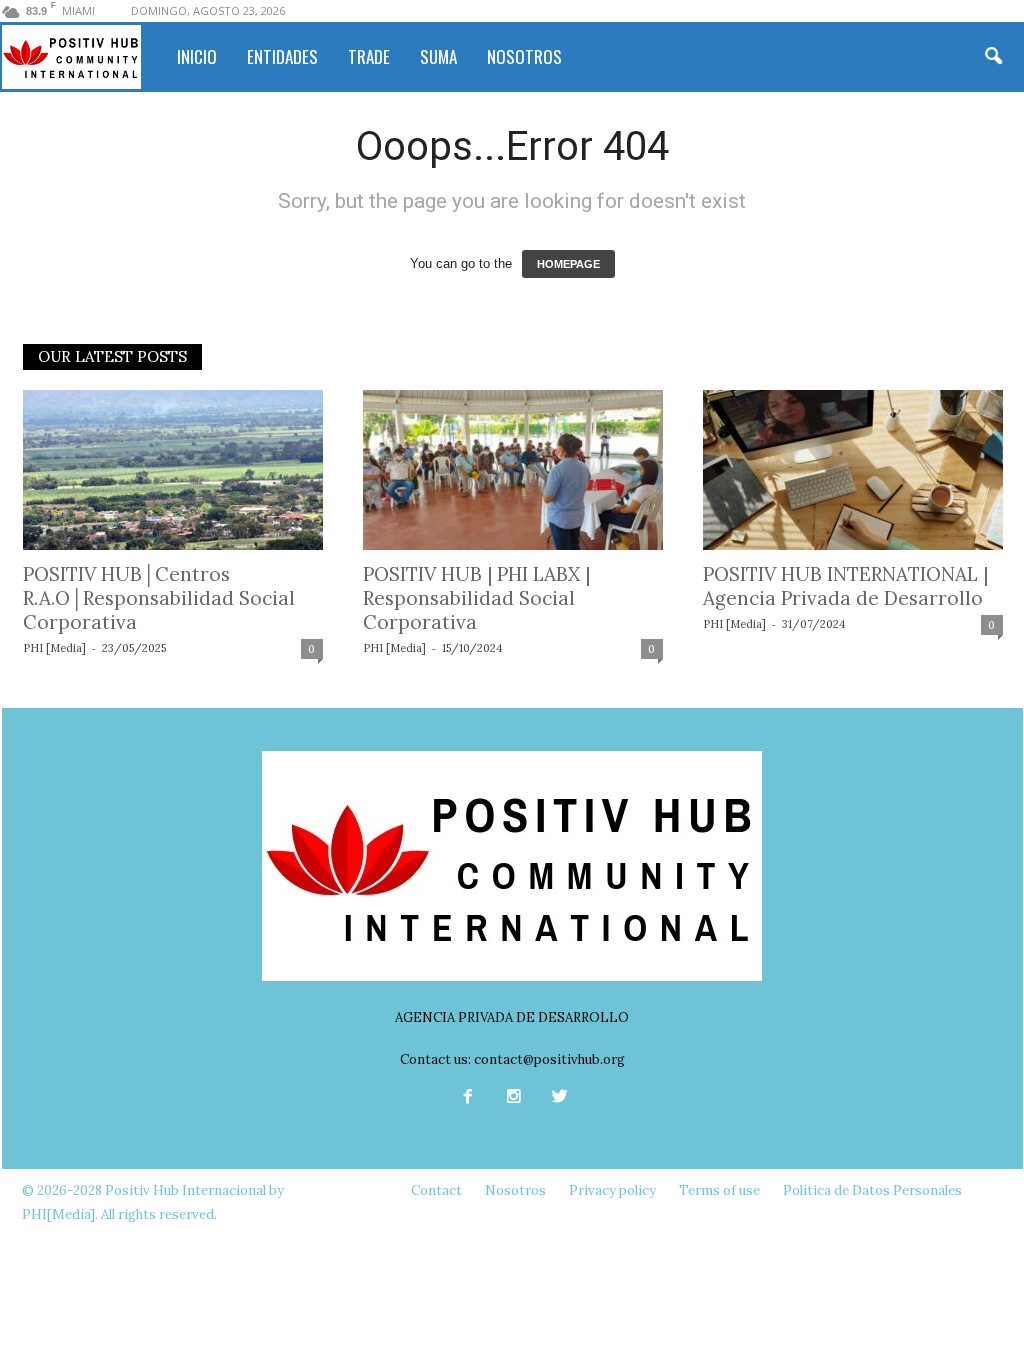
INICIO (197, 56)
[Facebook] (468, 1098)
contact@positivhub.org (549, 1059)
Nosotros (515, 1190)
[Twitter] (558, 1098)
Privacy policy (612, 1190)
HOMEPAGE (568, 264)
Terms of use (719, 1190)
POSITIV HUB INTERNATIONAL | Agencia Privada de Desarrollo (845, 586)
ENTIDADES (282, 56)
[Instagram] (514, 1098)
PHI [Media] (54, 648)
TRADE (369, 56)
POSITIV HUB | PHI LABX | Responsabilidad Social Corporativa (476, 598)
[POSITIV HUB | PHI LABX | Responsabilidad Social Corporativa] (513, 470)
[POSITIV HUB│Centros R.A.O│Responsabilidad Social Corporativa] (173, 470)
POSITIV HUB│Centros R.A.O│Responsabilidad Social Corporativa (159, 598)
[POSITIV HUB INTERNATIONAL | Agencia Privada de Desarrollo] (853, 470)
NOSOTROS (524, 56)
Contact (436, 1190)
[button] (993, 57)
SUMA (438, 56)
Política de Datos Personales (872, 1190)
